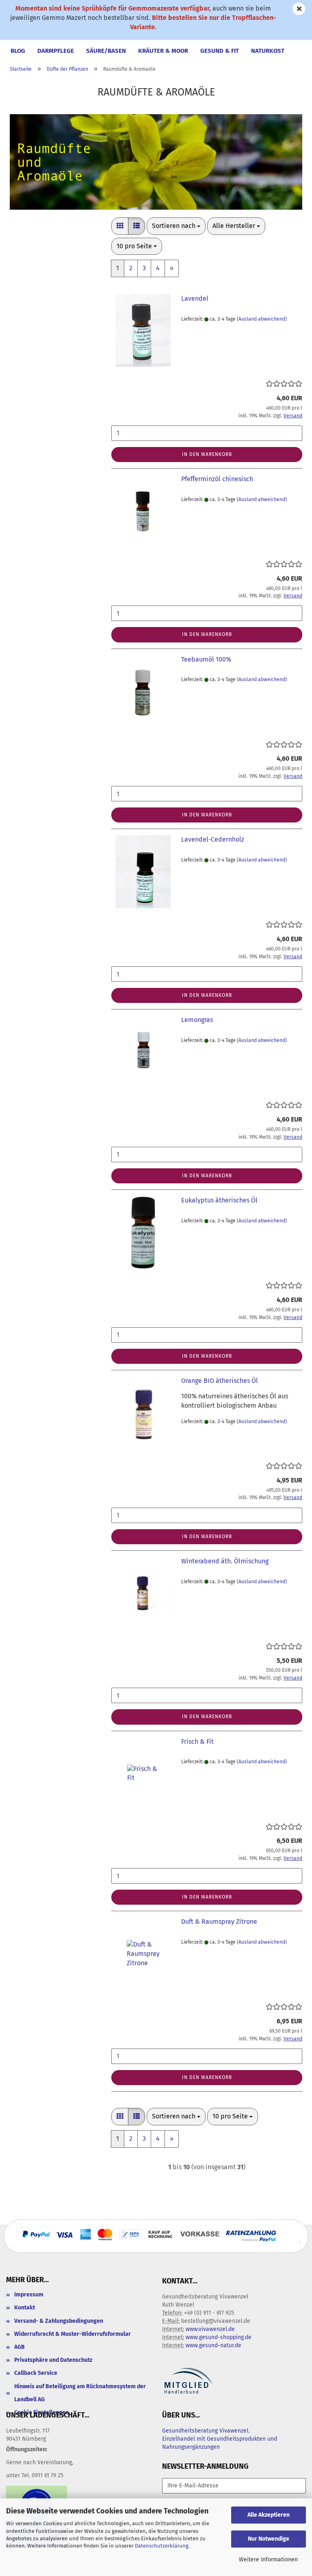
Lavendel (195, 298)
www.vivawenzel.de (210, 2329)
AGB (19, 2347)
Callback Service (36, 2373)
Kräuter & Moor (163, 51)
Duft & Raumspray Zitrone (219, 1922)
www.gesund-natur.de (213, 2345)
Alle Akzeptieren (269, 2515)
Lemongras (197, 1020)
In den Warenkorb (207, 454)
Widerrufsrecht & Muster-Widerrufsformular (73, 2334)
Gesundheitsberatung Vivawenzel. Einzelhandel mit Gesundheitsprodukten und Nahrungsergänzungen (220, 2439)
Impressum (29, 2295)
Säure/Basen (106, 51)
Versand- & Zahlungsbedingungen (59, 2321)
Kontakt (25, 2308)
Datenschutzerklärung (162, 2546)
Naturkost (268, 51)
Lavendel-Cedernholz (213, 839)
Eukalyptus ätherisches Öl (219, 1200)
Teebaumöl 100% (206, 659)
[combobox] (176, 226)
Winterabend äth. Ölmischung (225, 1561)
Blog (18, 51)
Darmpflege (56, 51)
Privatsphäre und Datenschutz (53, 2360)
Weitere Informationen (268, 2560)
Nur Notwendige (269, 2539)
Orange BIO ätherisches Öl (220, 1381)
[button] (120, 226)
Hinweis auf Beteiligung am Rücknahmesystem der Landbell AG (80, 2393)
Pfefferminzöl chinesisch (217, 479)
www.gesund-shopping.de (219, 2337)
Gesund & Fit (220, 51)
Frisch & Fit (197, 1742)
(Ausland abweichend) (262, 319)
